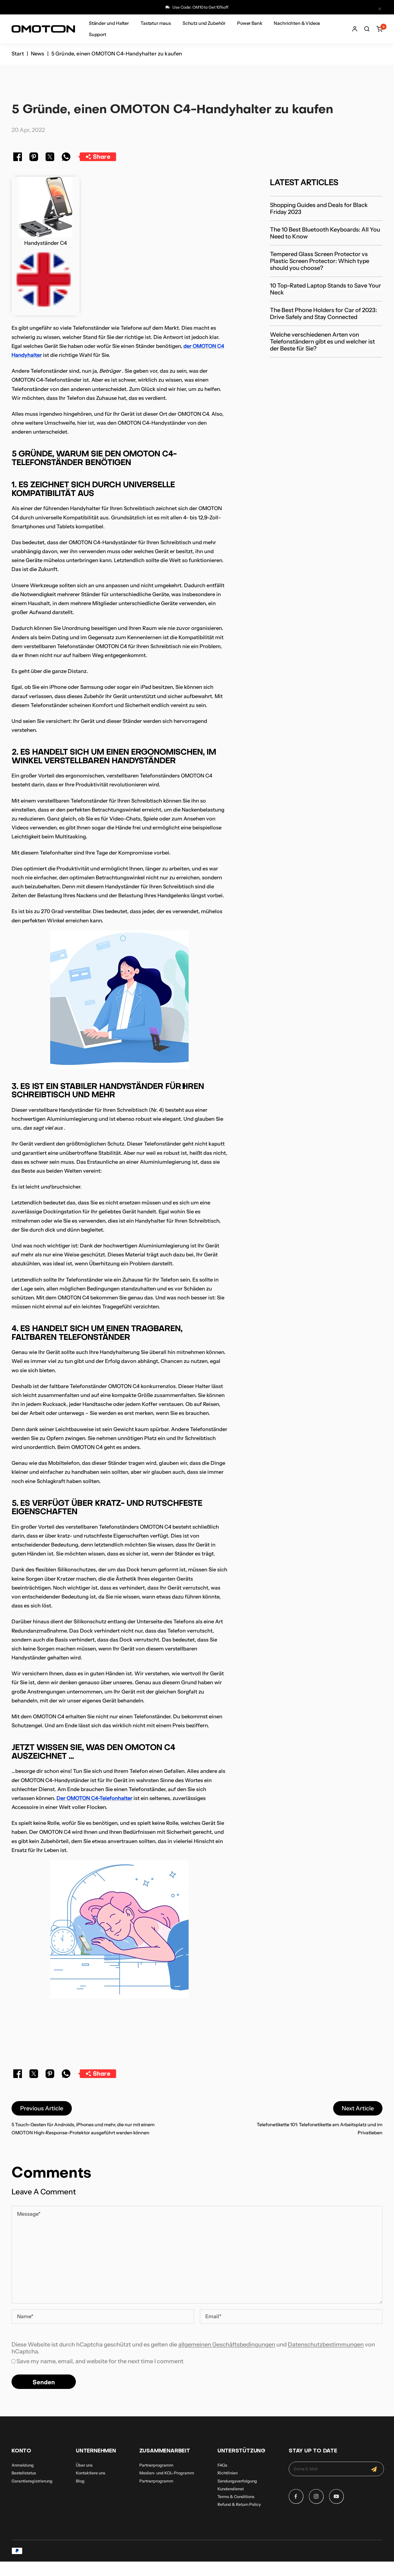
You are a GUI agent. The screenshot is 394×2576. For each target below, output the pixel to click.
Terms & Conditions (236, 2497)
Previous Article (42, 2108)
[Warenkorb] (379, 29)
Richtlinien (228, 2473)
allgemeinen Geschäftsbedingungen (227, 2344)
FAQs (222, 2465)
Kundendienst (231, 2489)
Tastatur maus (156, 23)
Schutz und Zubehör (204, 23)
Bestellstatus (24, 2473)
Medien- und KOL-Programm (167, 2473)
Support (97, 34)
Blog (80, 2481)
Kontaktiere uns (91, 2473)
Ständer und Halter (109, 23)
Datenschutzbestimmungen (326, 2344)
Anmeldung (23, 2465)
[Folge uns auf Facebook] (296, 2496)
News (38, 54)
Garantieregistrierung (32, 2481)
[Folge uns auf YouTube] (336, 2496)
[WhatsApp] (66, 158)
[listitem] (18, 158)
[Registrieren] (374, 2469)
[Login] (355, 29)
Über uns (84, 2465)
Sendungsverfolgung (237, 2481)
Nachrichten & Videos (297, 23)
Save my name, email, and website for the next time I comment (100, 2361)
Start (18, 54)
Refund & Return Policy (239, 2504)
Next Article (358, 2108)
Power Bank (250, 23)
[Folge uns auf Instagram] (316, 2496)
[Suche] (367, 29)
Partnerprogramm (156, 2465)
